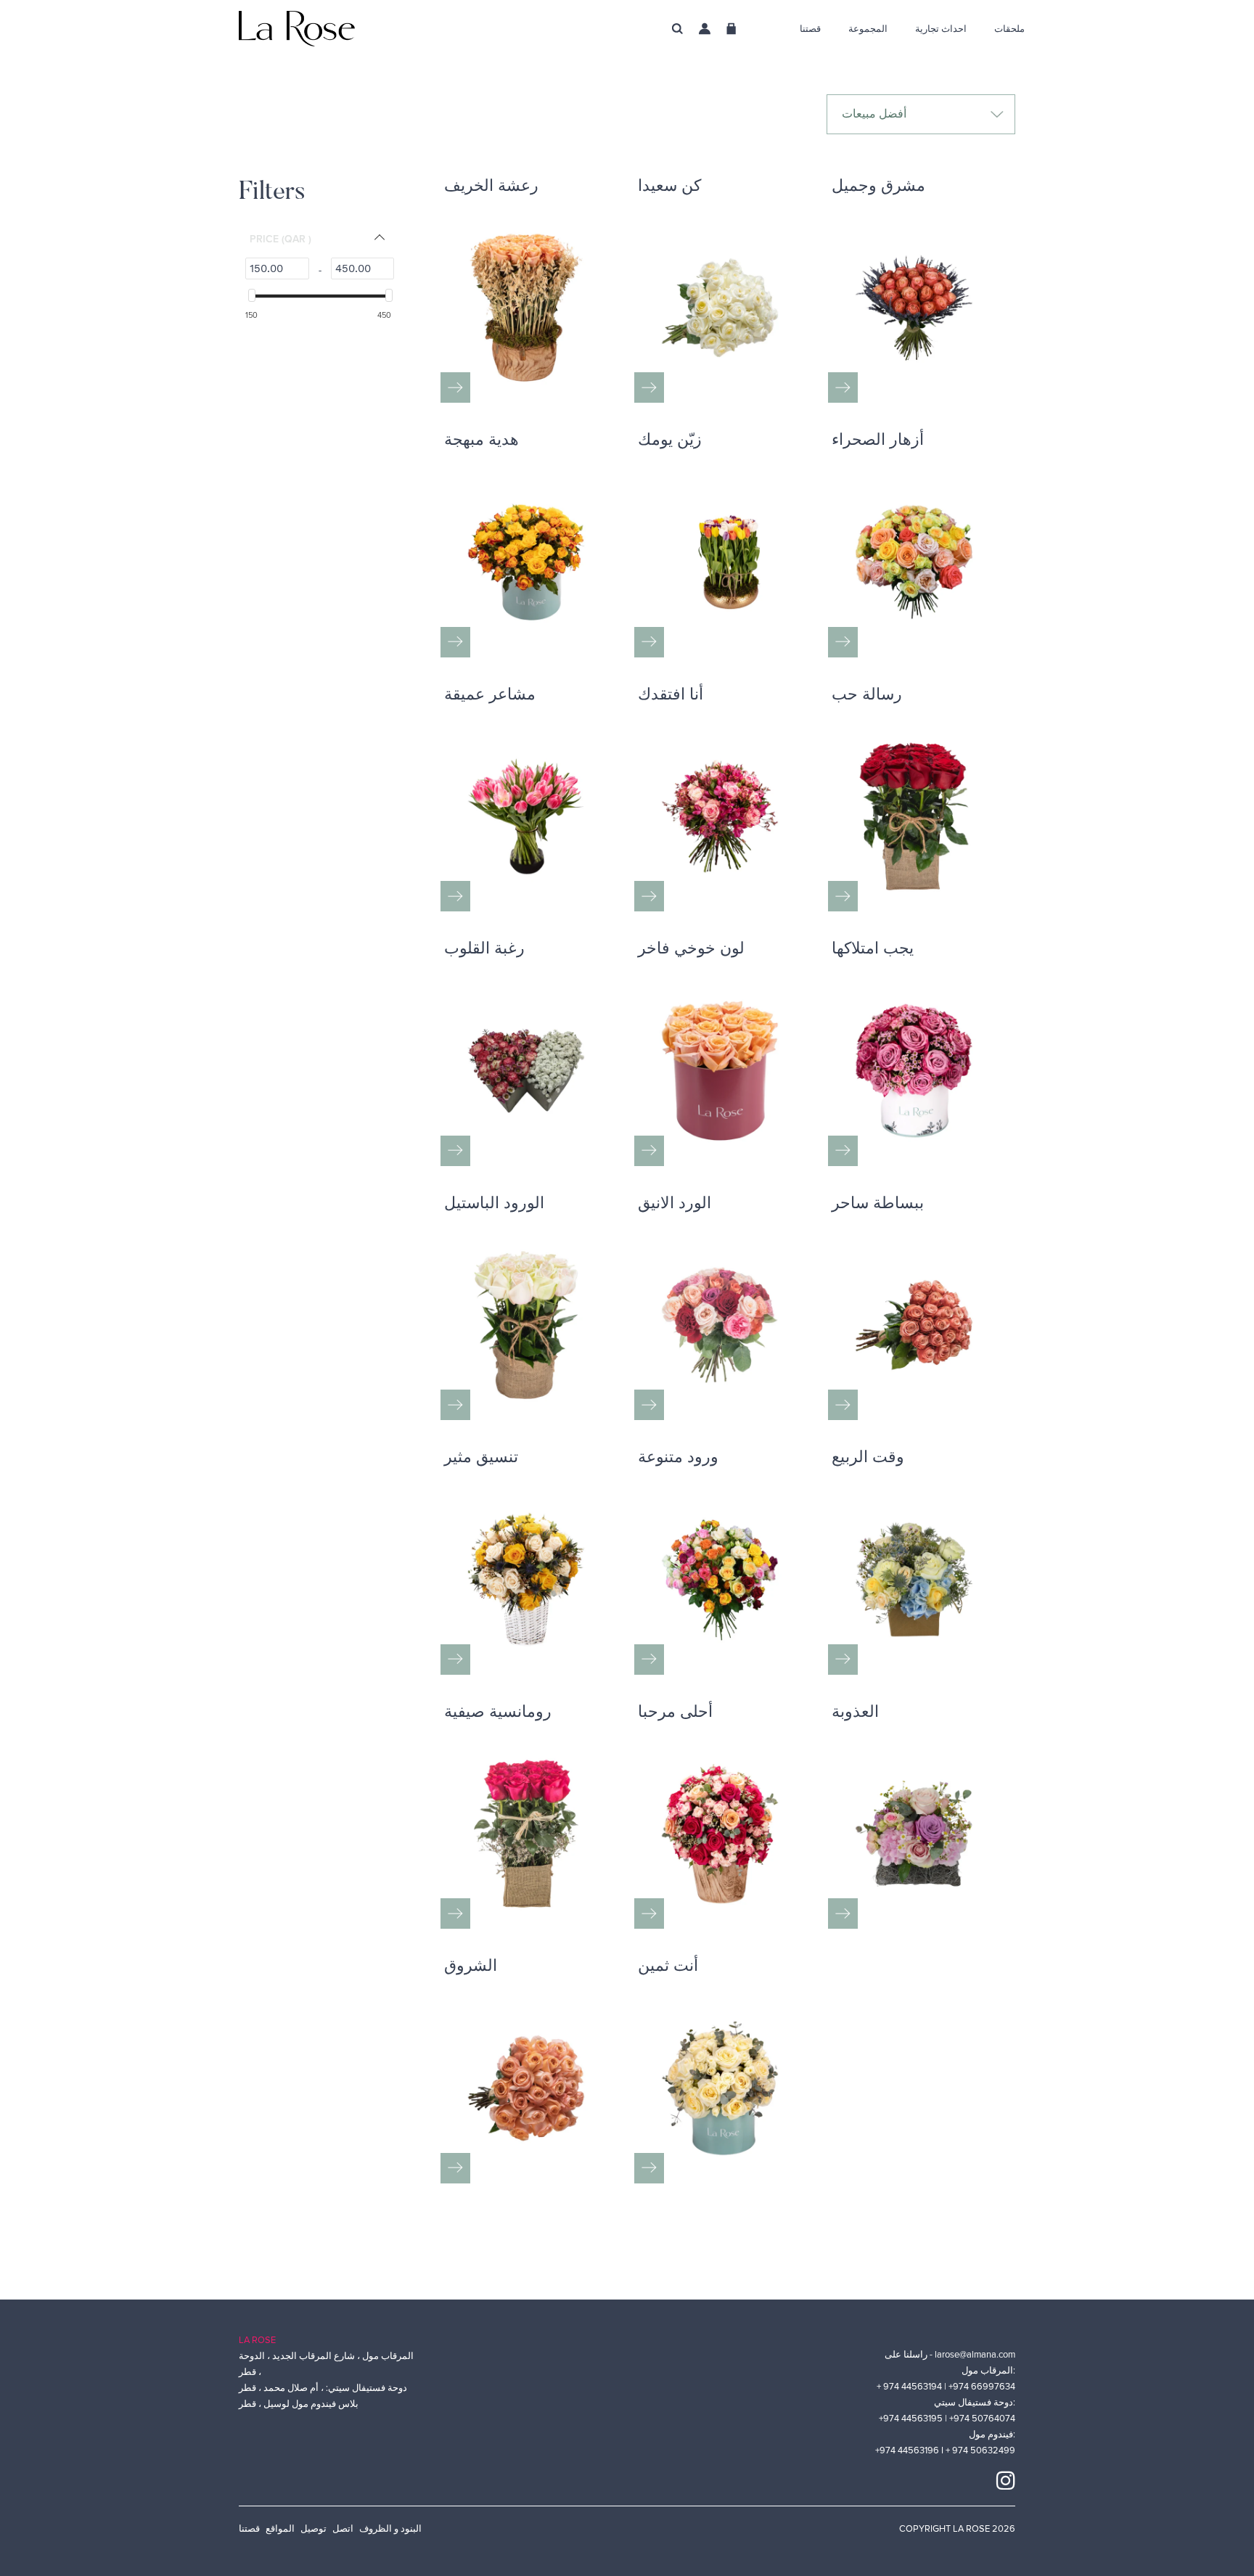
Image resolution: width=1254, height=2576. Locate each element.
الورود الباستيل (494, 1205)
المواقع (280, 2529)
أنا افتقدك (671, 696)
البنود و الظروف (390, 2529)
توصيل (313, 2529)
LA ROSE (257, 2340)
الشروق (471, 1967)
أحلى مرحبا (675, 1713)
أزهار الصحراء (878, 441)
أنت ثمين (668, 1967)
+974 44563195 (912, 2419)
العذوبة (855, 1713)
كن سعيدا (669, 187)
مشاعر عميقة (490, 696)
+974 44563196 (908, 2450)
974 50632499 (984, 2450)
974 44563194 (914, 2387)
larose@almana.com (975, 2355)
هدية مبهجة (481, 441)
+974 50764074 (982, 2419)
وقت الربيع (868, 1459)
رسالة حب (867, 696)
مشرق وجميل (878, 187)
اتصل (343, 2529)
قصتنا (249, 2529)
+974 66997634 (982, 2387)
